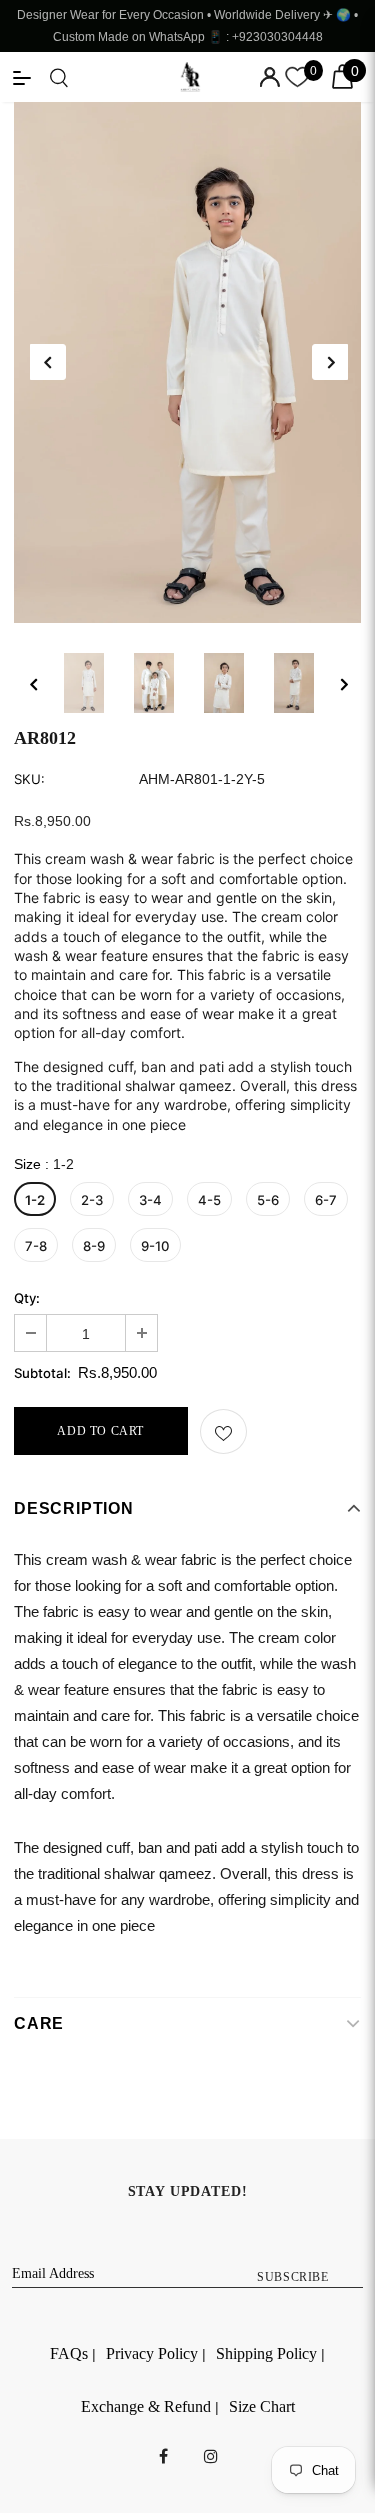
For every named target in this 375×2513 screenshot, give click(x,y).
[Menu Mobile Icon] (22, 77)
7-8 (36, 1246)
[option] (187, 362)
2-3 (92, 1200)
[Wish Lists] (223, 1431)
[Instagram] (211, 2455)
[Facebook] (164, 2455)
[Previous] (48, 362)
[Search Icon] (59, 77)
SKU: (29, 779)
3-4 (150, 1200)
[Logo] (190, 77)
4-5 (209, 1200)
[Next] (330, 362)
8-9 (94, 1246)
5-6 (268, 1200)
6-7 (326, 1200)
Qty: (27, 1298)
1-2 (35, 1200)
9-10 (155, 1246)
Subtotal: (42, 1373)
